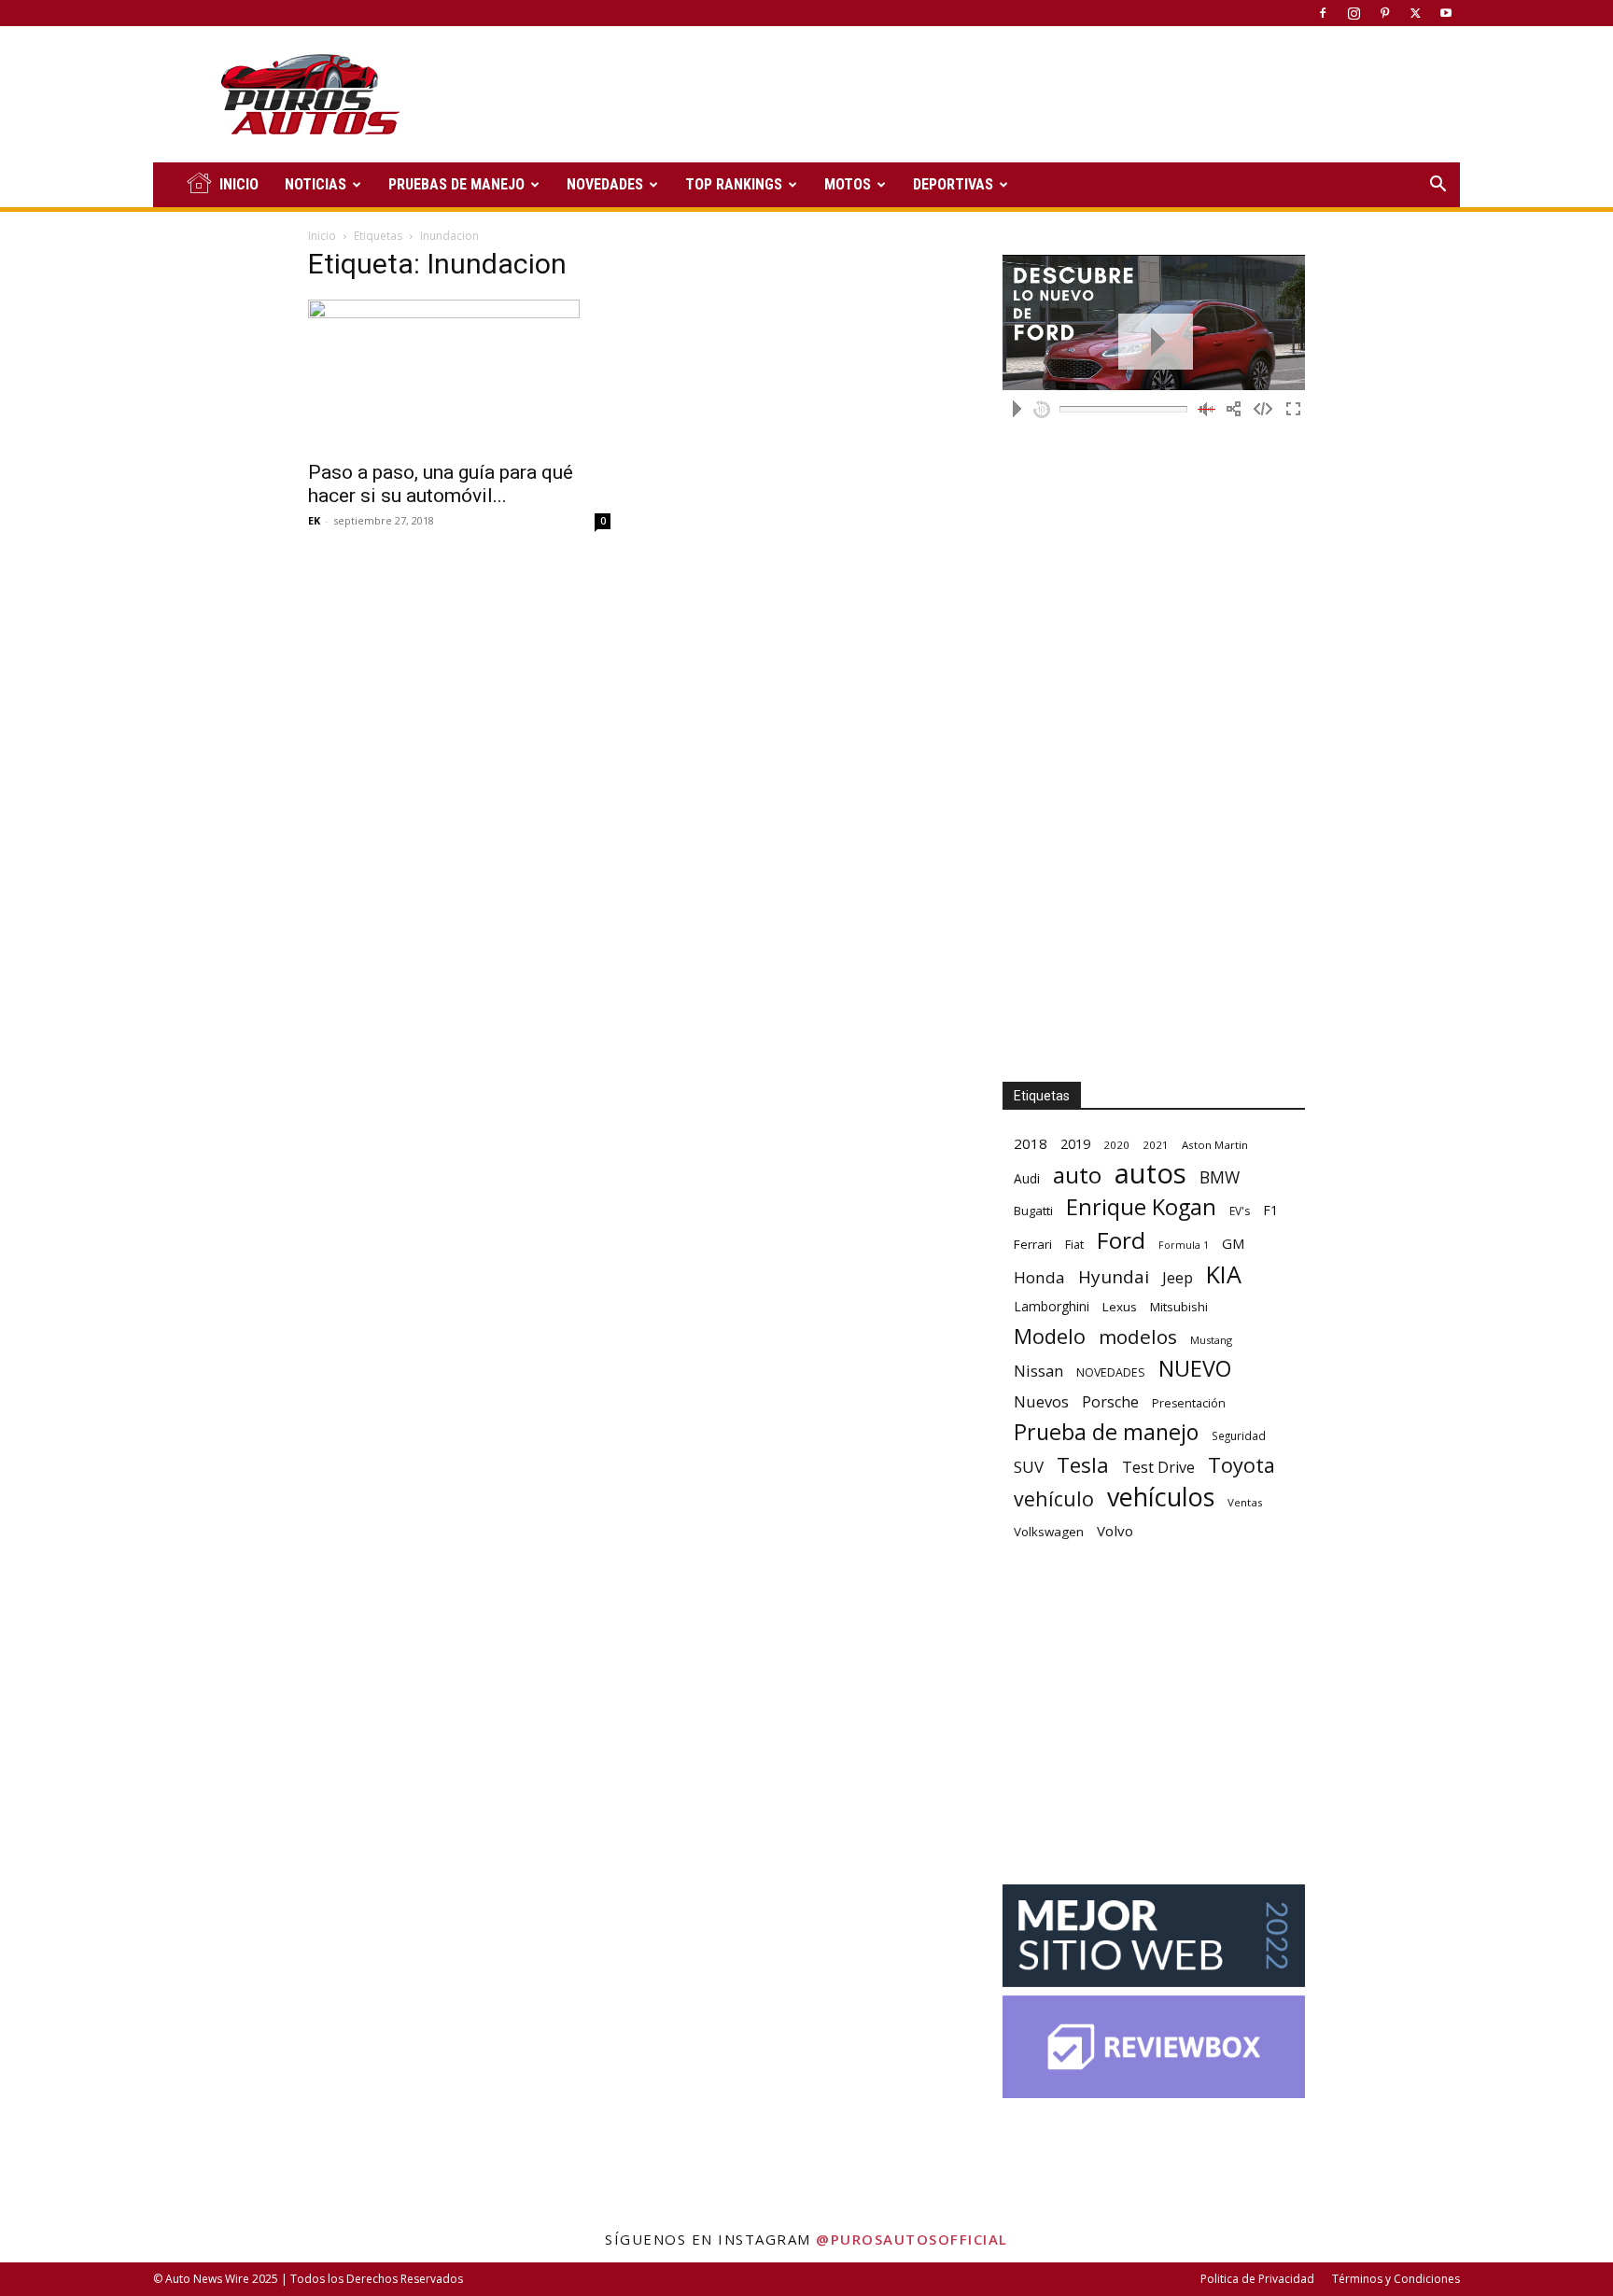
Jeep (1178, 1277)
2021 (1156, 1145)
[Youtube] (1446, 13)
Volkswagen (1049, 1532)
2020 (1116, 1145)
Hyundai (1114, 1277)
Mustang (1211, 1340)
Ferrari (1033, 1244)
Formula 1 (1184, 1245)
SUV (1029, 1467)
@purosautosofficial (912, 2239)
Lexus (1120, 1307)
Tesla (1083, 1465)
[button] (1438, 186)
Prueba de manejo (1106, 1432)
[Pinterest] (1384, 13)
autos (1150, 1174)
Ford (1121, 1240)
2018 (1031, 1143)
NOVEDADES (605, 184)
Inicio (322, 236)
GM (1234, 1243)
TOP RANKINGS (734, 184)
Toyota (1241, 1465)
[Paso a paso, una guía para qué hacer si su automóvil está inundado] (459, 374)
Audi (1027, 1178)
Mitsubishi (1179, 1307)
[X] (1415, 13)
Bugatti (1033, 1211)
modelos (1138, 1337)
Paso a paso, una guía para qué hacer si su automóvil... (441, 484)
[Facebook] (1323, 13)
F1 (1270, 1210)
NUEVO (1195, 1369)
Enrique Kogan (1141, 1207)
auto (1077, 1175)
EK (314, 520)
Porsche (1110, 1402)
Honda (1039, 1277)
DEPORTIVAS (953, 184)
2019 (1075, 1144)
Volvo (1115, 1531)
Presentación (1189, 1403)
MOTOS (848, 184)
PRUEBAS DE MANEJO (456, 184)
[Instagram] (1354, 13)
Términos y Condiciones (1396, 2279)
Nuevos (1041, 1401)
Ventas (1245, 1502)
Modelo (1050, 1336)
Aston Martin (1215, 1145)
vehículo (1054, 1498)
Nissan (1038, 1371)
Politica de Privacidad (1257, 2279)
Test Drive (1158, 1468)
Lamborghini (1052, 1306)
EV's (1240, 1211)
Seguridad (1239, 1435)
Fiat (1074, 1245)
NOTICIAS (316, 184)
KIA (1224, 1274)
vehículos (1161, 1497)
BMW (1220, 1177)
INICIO (239, 184)
